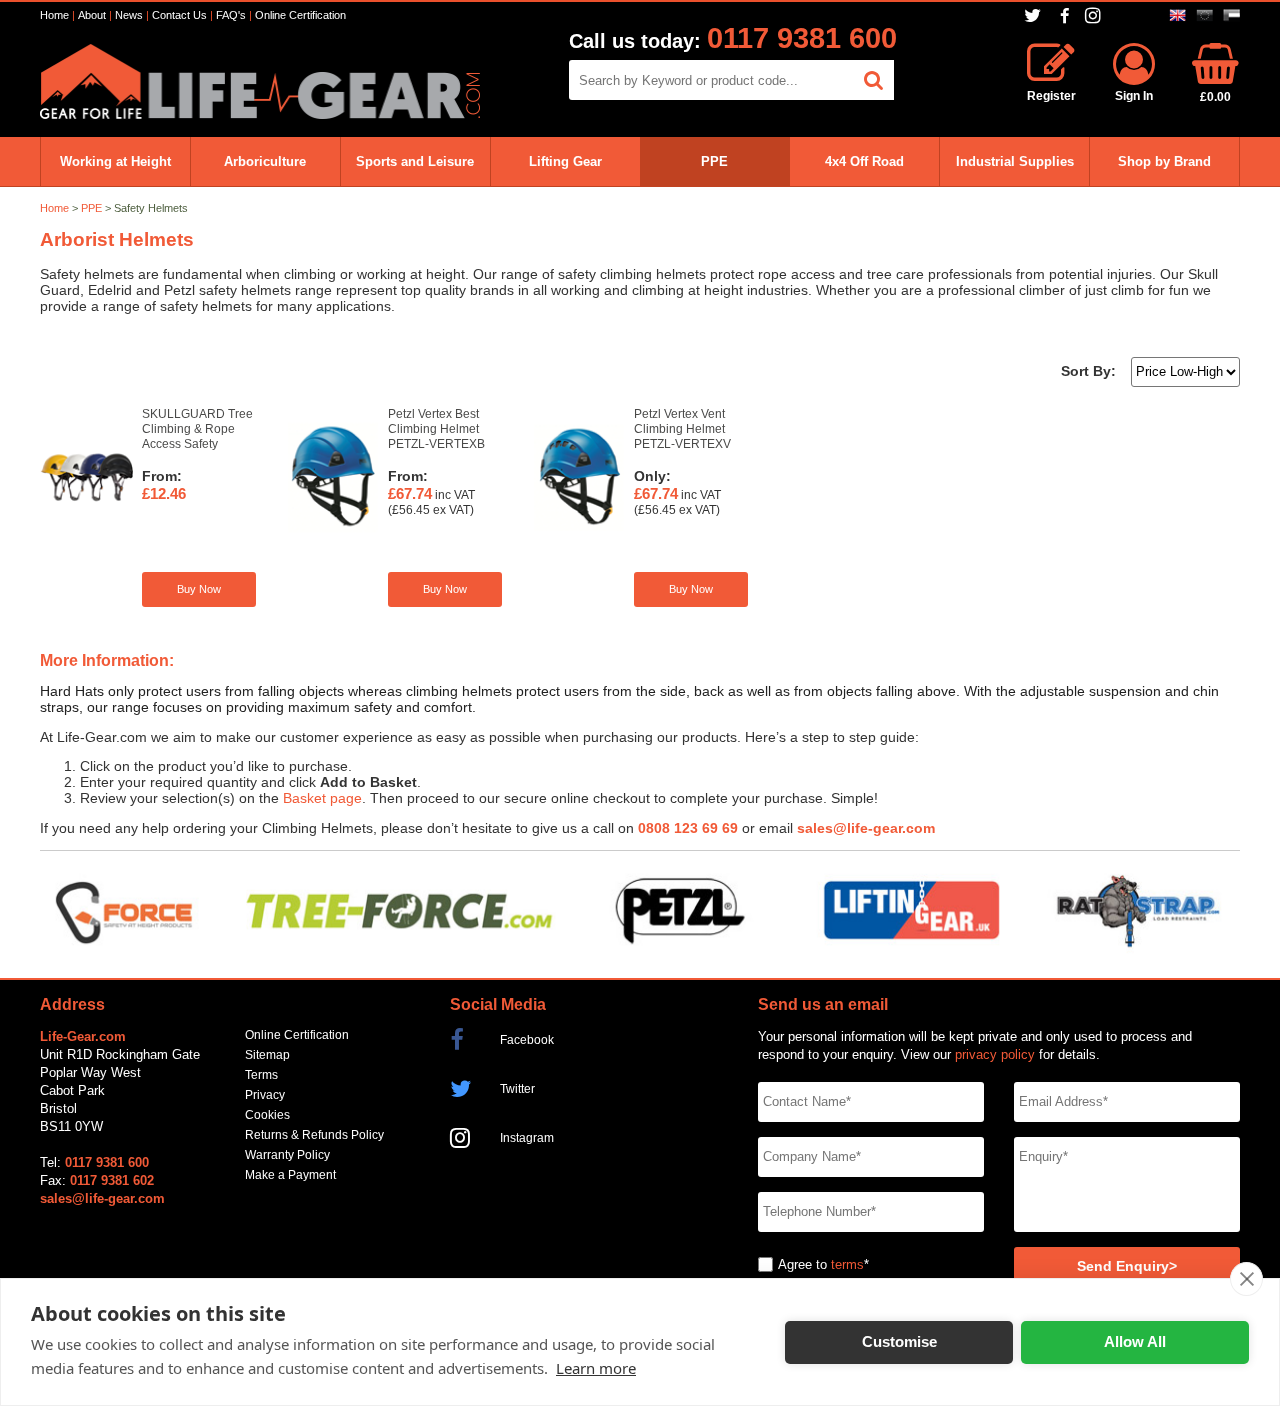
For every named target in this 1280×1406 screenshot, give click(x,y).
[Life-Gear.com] (260, 114)
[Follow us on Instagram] (1095, 15)
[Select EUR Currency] (1204, 15)
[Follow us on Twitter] (1034, 15)
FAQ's (231, 15)
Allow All (1135, 1341)
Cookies (267, 1115)
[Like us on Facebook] (1065, 16)
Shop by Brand (1164, 161)
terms (847, 1264)
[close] (1246, 1279)
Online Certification (300, 15)
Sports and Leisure (415, 161)
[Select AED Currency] (1231, 15)
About (92, 15)
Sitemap (267, 1055)
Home (54, 15)
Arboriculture (265, 161)
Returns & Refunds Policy (314, 1135)
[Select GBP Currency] (1177, 15)
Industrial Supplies (1015, 161)
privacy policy (995, 1054)
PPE (714, 161)
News (129, 15)
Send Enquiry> (1127, 1266)
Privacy (265, 1095)
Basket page (322, 798)
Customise (899, 1341)
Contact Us (179, 15)
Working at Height (115, 161)
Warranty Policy (287, 1155)
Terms (261, 1075)
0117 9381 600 (802, 38)
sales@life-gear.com (866, 828)
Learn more (596, 1368)
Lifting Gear (565, 161)
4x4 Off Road (864, 161)
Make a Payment (290, 1175)
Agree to (802, 1264)
